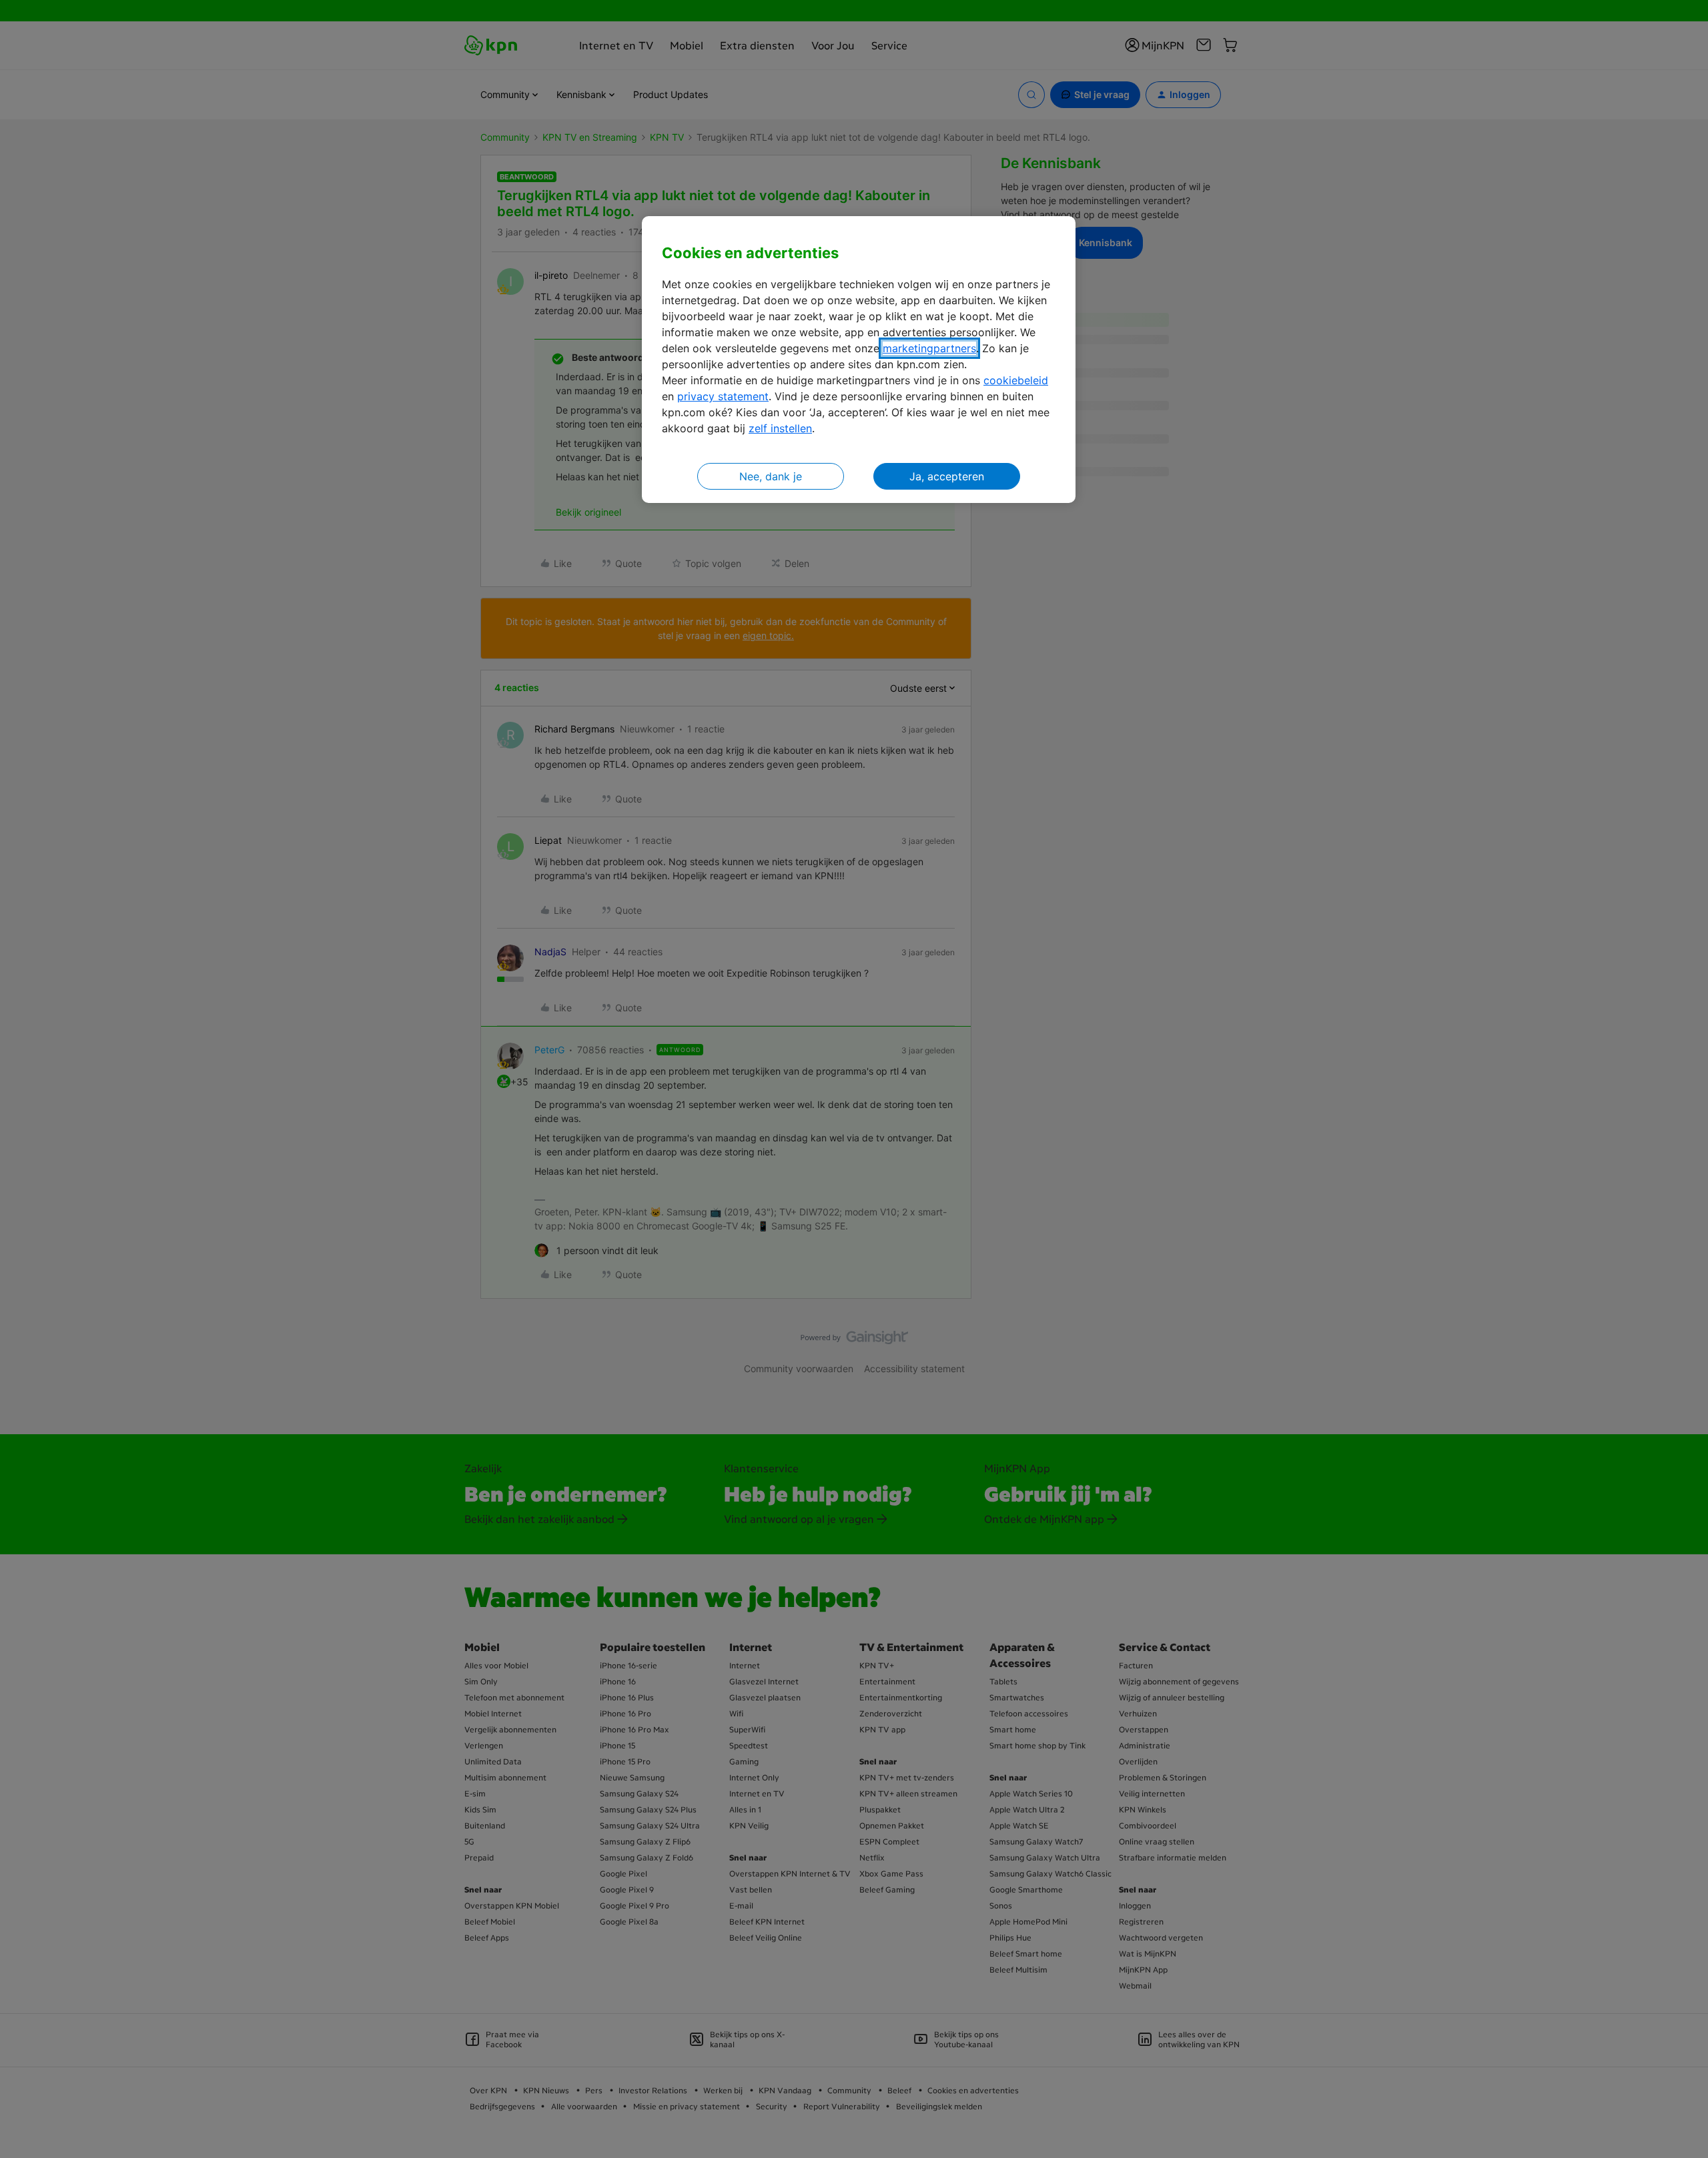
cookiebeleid (1016, 380)
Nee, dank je (771, 476)
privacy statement (723, 396)
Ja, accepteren (947, 476)
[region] (859, 360)
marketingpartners (929, 348)
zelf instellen (780, 428)
